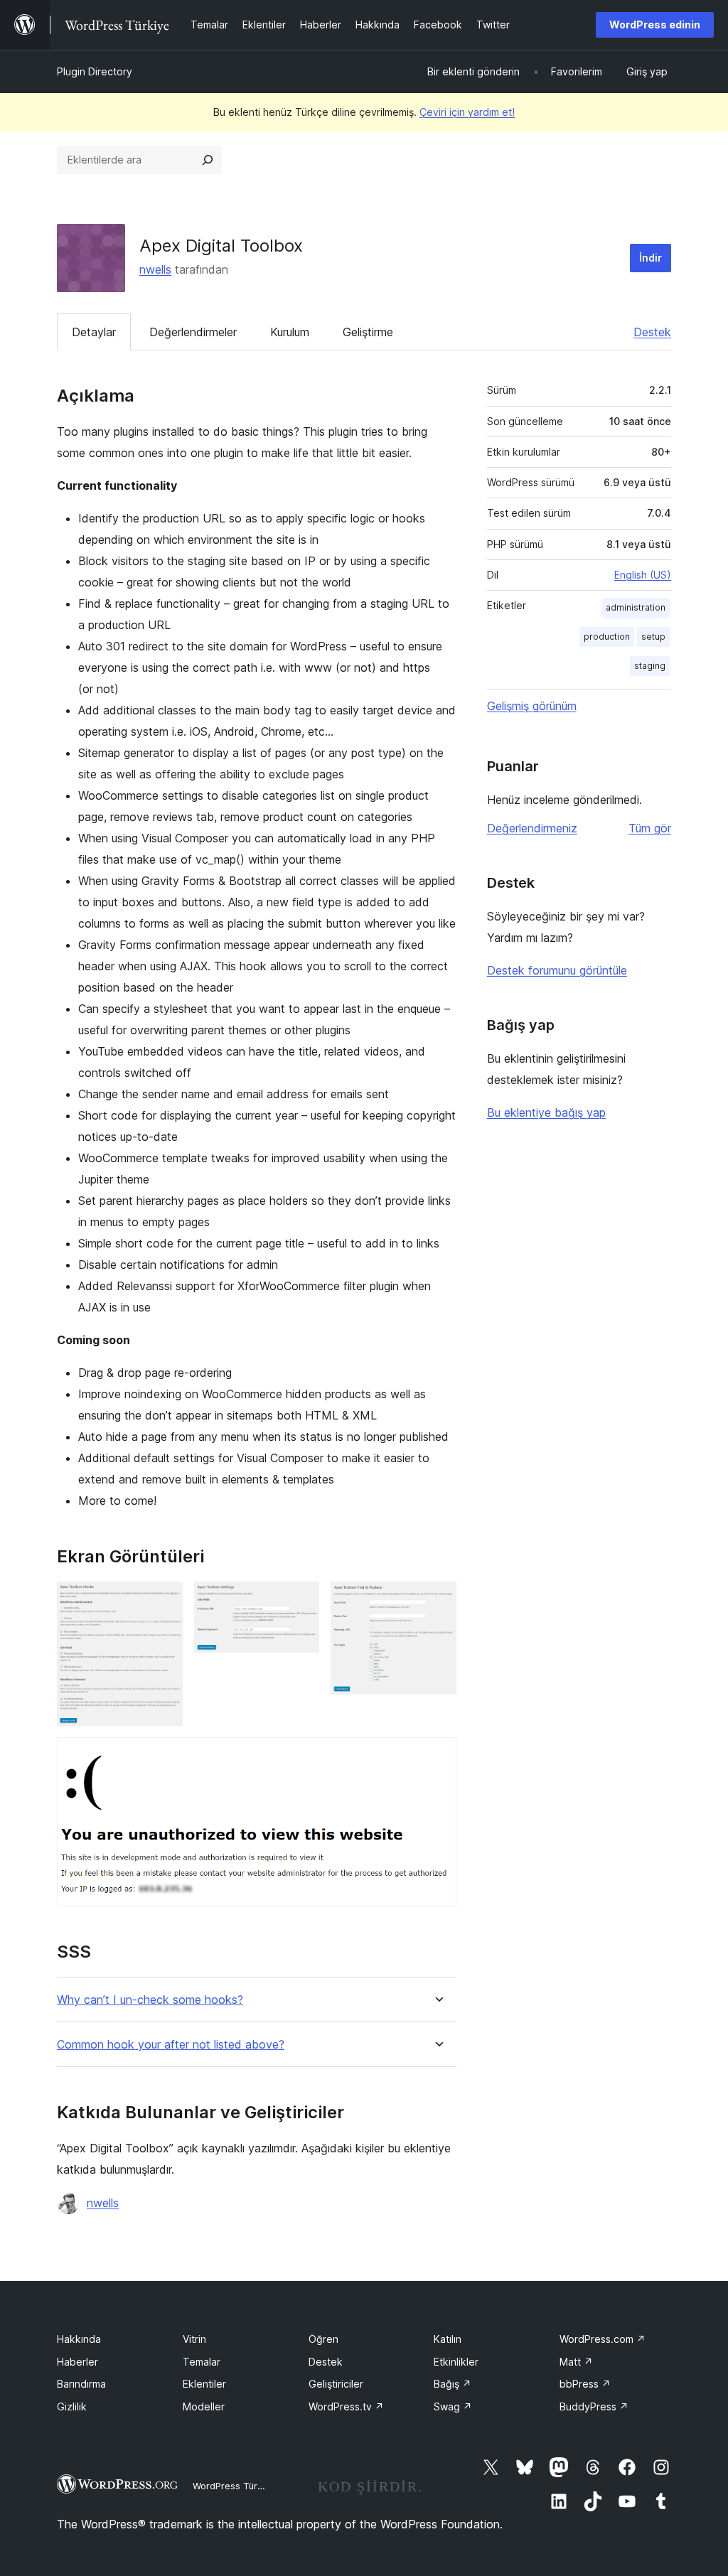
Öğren (323, 2339)
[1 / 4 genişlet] (164, 1601)
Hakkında (79, 2339)
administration (636, 607)
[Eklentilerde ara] (208, 160)
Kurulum (290, 332)
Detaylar (94, 332)
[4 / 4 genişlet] (437, 1756)
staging (650, 666)
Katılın (448, 2339)
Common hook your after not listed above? (171, 2045)
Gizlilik (72, 2406)
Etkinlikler (456, 2362)
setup (653, 637)
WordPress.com (603, 2339)
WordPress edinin (655, 25)
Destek (652, 332)
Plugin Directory (95, 71)
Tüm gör (650, 828)
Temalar (202, 2362)
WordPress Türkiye (234, 2486)
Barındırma (81, 2384)
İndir (651, 258)
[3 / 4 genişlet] (437, 1601)
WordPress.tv (346, 2406)
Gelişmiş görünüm (532, 706)
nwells (155, 269)
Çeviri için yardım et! (467, 112)
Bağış (453, 2384)
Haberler (77, 2362)
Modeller (204, 2406)
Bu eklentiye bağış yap (546, 1112)
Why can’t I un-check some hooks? (150, 2000)
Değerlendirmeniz (532, 828)
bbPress (585, 2384)
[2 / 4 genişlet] (300, 1601)
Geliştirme (368, 332)
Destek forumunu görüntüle (557, 970)
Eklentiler (204, 2384)
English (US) (643, 575)
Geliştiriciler (336, 2384)
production (607, 637)
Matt (576, 2362)
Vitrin (194, 2339)
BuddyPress (594, 2406)
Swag (453, 2406)
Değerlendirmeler (193, 332)
